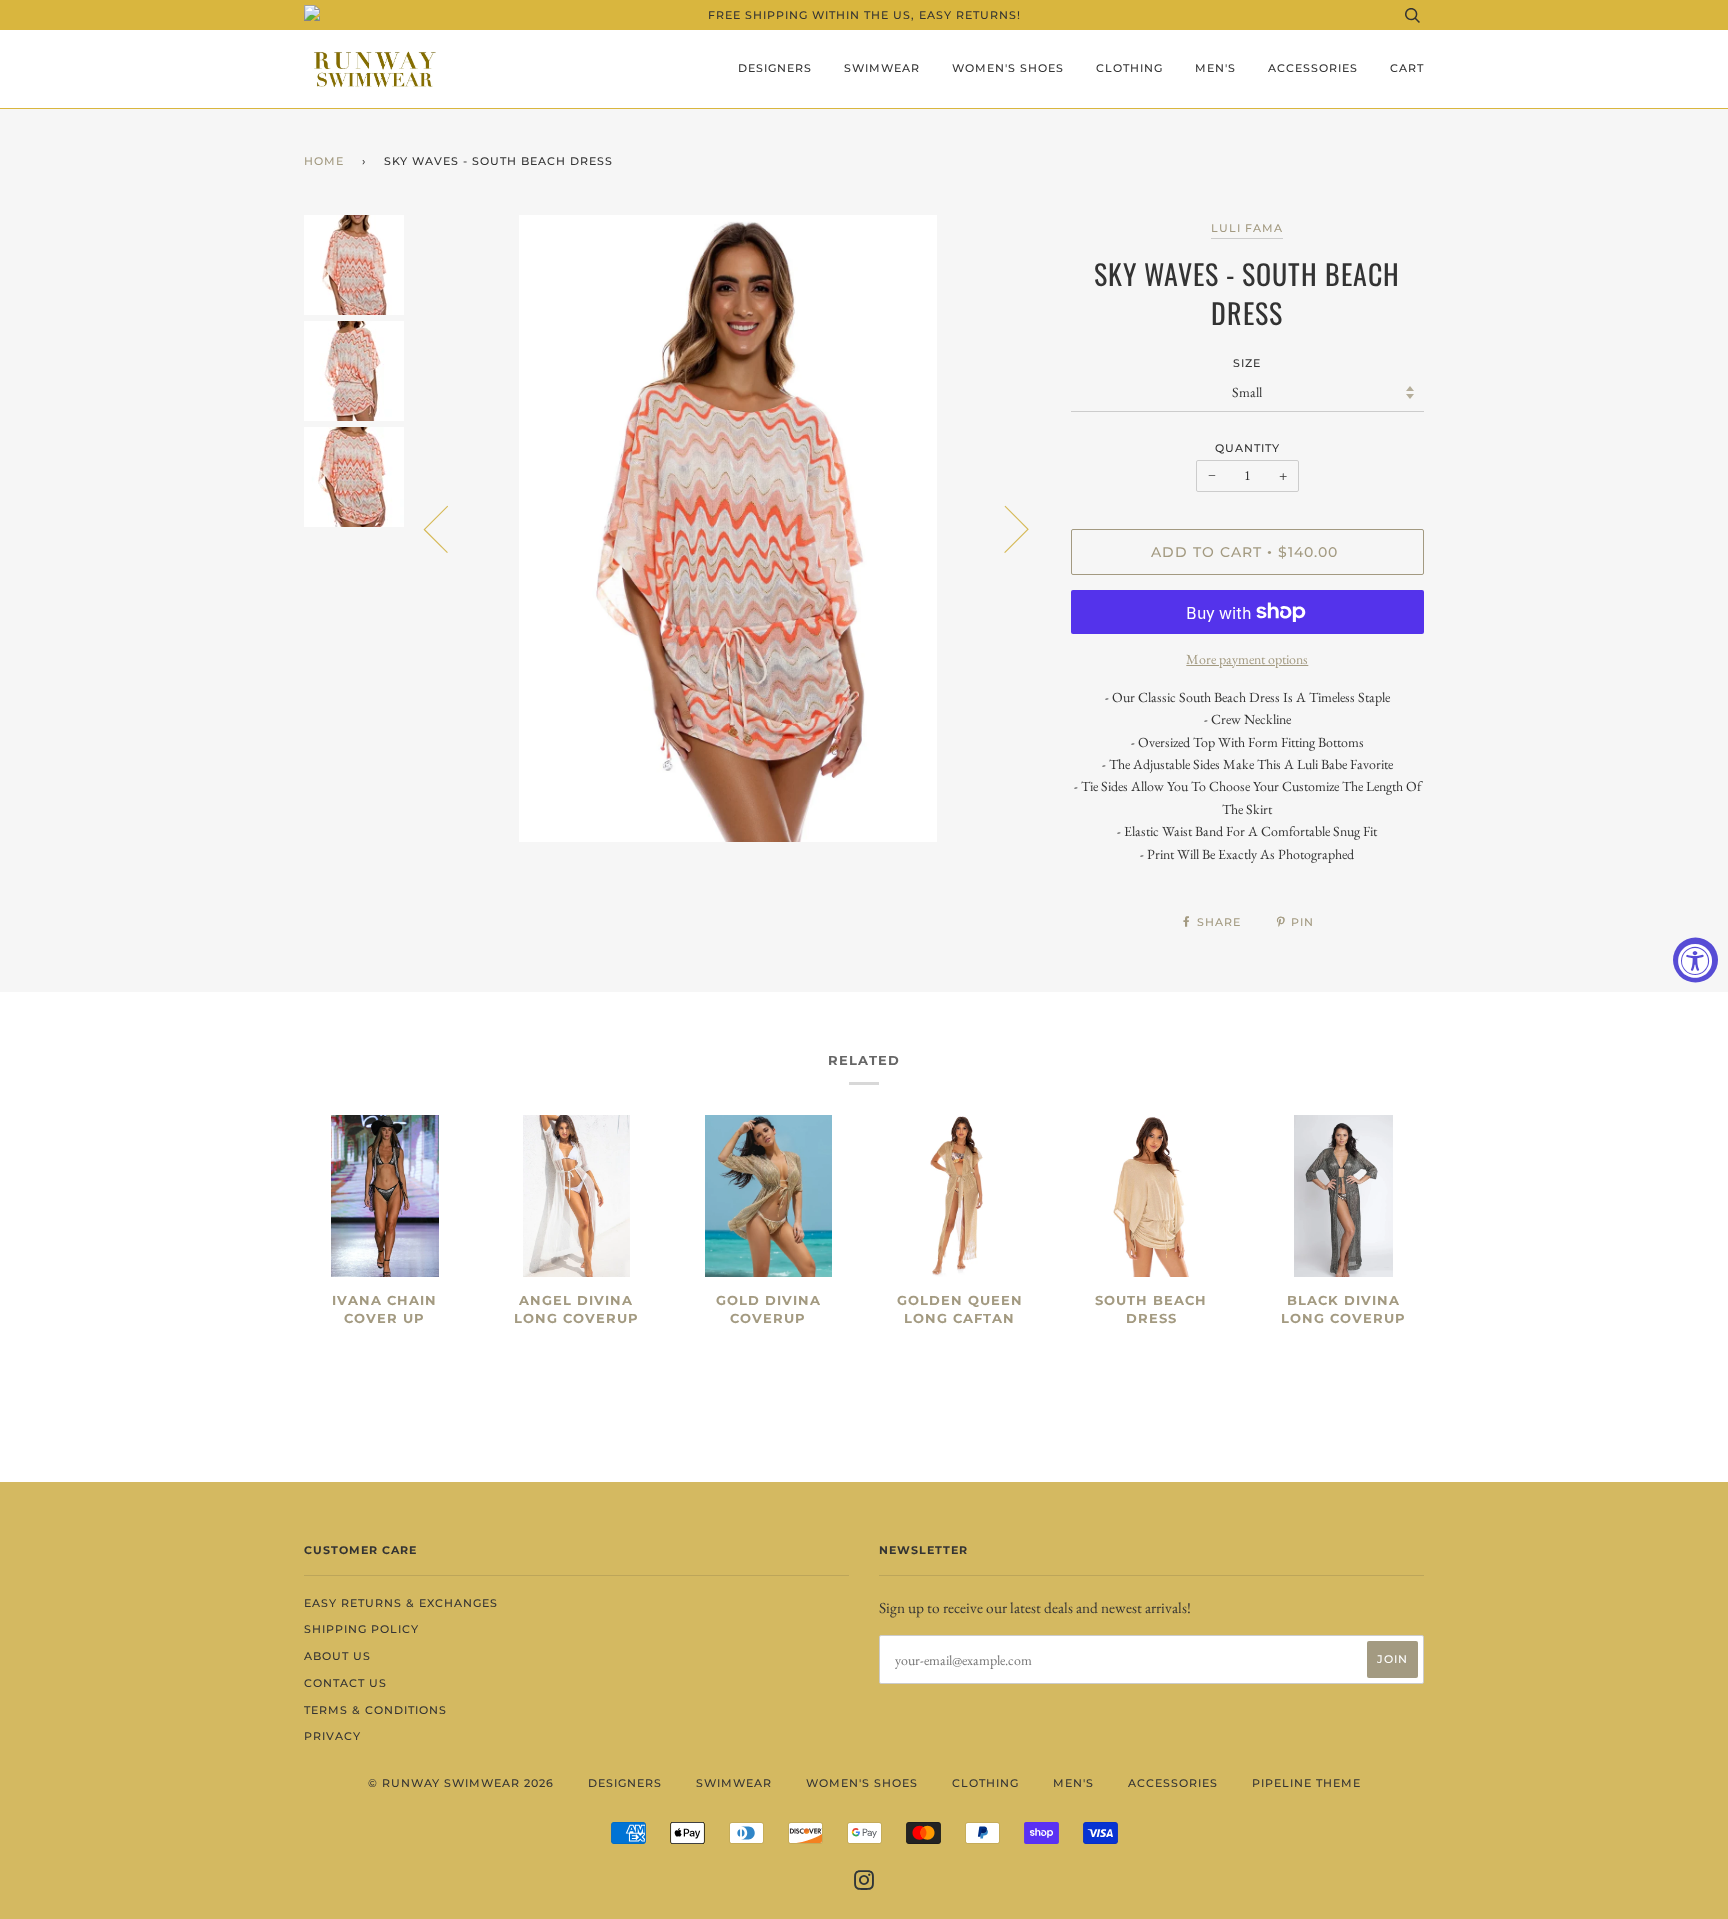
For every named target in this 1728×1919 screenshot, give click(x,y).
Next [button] (1004, 528)
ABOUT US (337, 1656)
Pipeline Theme (1306, 1783)
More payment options (1247, 659)
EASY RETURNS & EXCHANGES (401, 1603)
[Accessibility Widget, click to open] (1695, 959)
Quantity (1247, 448)
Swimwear (882, 68)
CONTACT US (345, 1683)
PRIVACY (332, 1736)
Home (324, 161)
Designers (775, 68)
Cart (1407, 68)
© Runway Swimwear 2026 (461, 1783)
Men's (1215, 68)
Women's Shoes (1008, 68)
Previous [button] (448, 528)
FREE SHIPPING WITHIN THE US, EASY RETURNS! (864, 15)
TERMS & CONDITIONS (375, 1710)
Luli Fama (1247, 228)
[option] (727, 528)
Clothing (1129, 68)
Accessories (1313, 68)
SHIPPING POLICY (361, 1629)
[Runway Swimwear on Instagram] (864, 1884)
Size (1247, 363)
